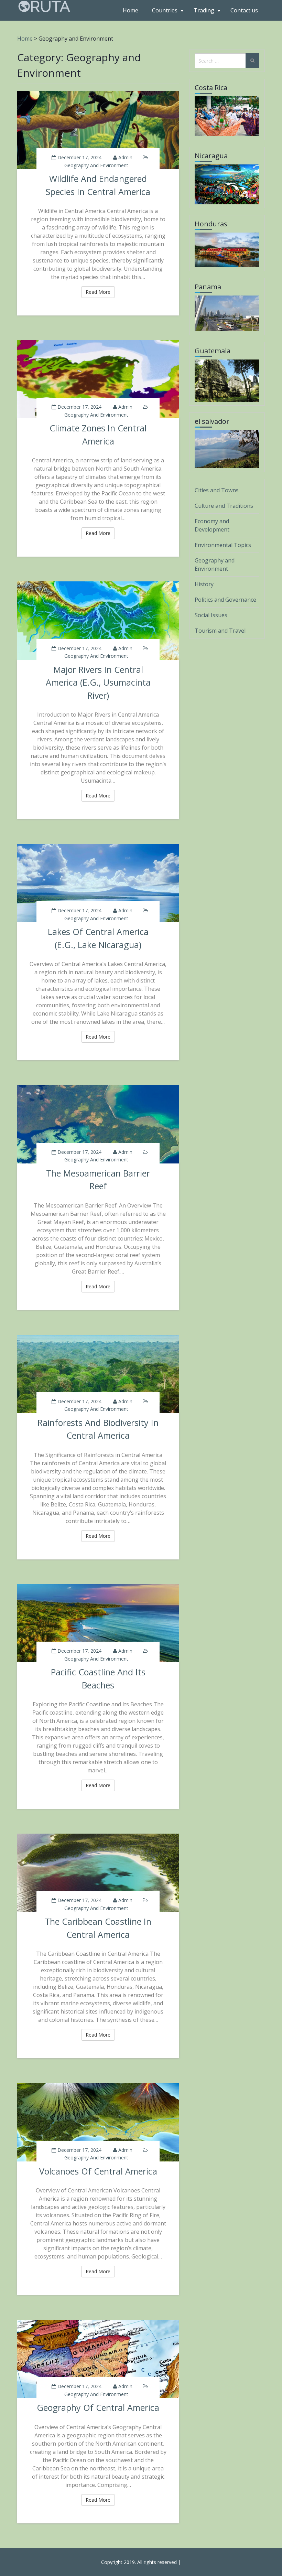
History (204, 584)
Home (131, 10)
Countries (165, 10)
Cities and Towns (217, 490)
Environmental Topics (223, 545)
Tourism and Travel (220, 631)
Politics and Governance (225, 600)
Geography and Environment (96, 165)
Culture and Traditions (224, 506)
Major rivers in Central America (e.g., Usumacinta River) (98, 682)
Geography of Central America (98, 2407)
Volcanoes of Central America (98, 2171)
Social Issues (211, 615)
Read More (100, 292)
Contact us (244, 10)
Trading (204, 10)
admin (125, 157)
